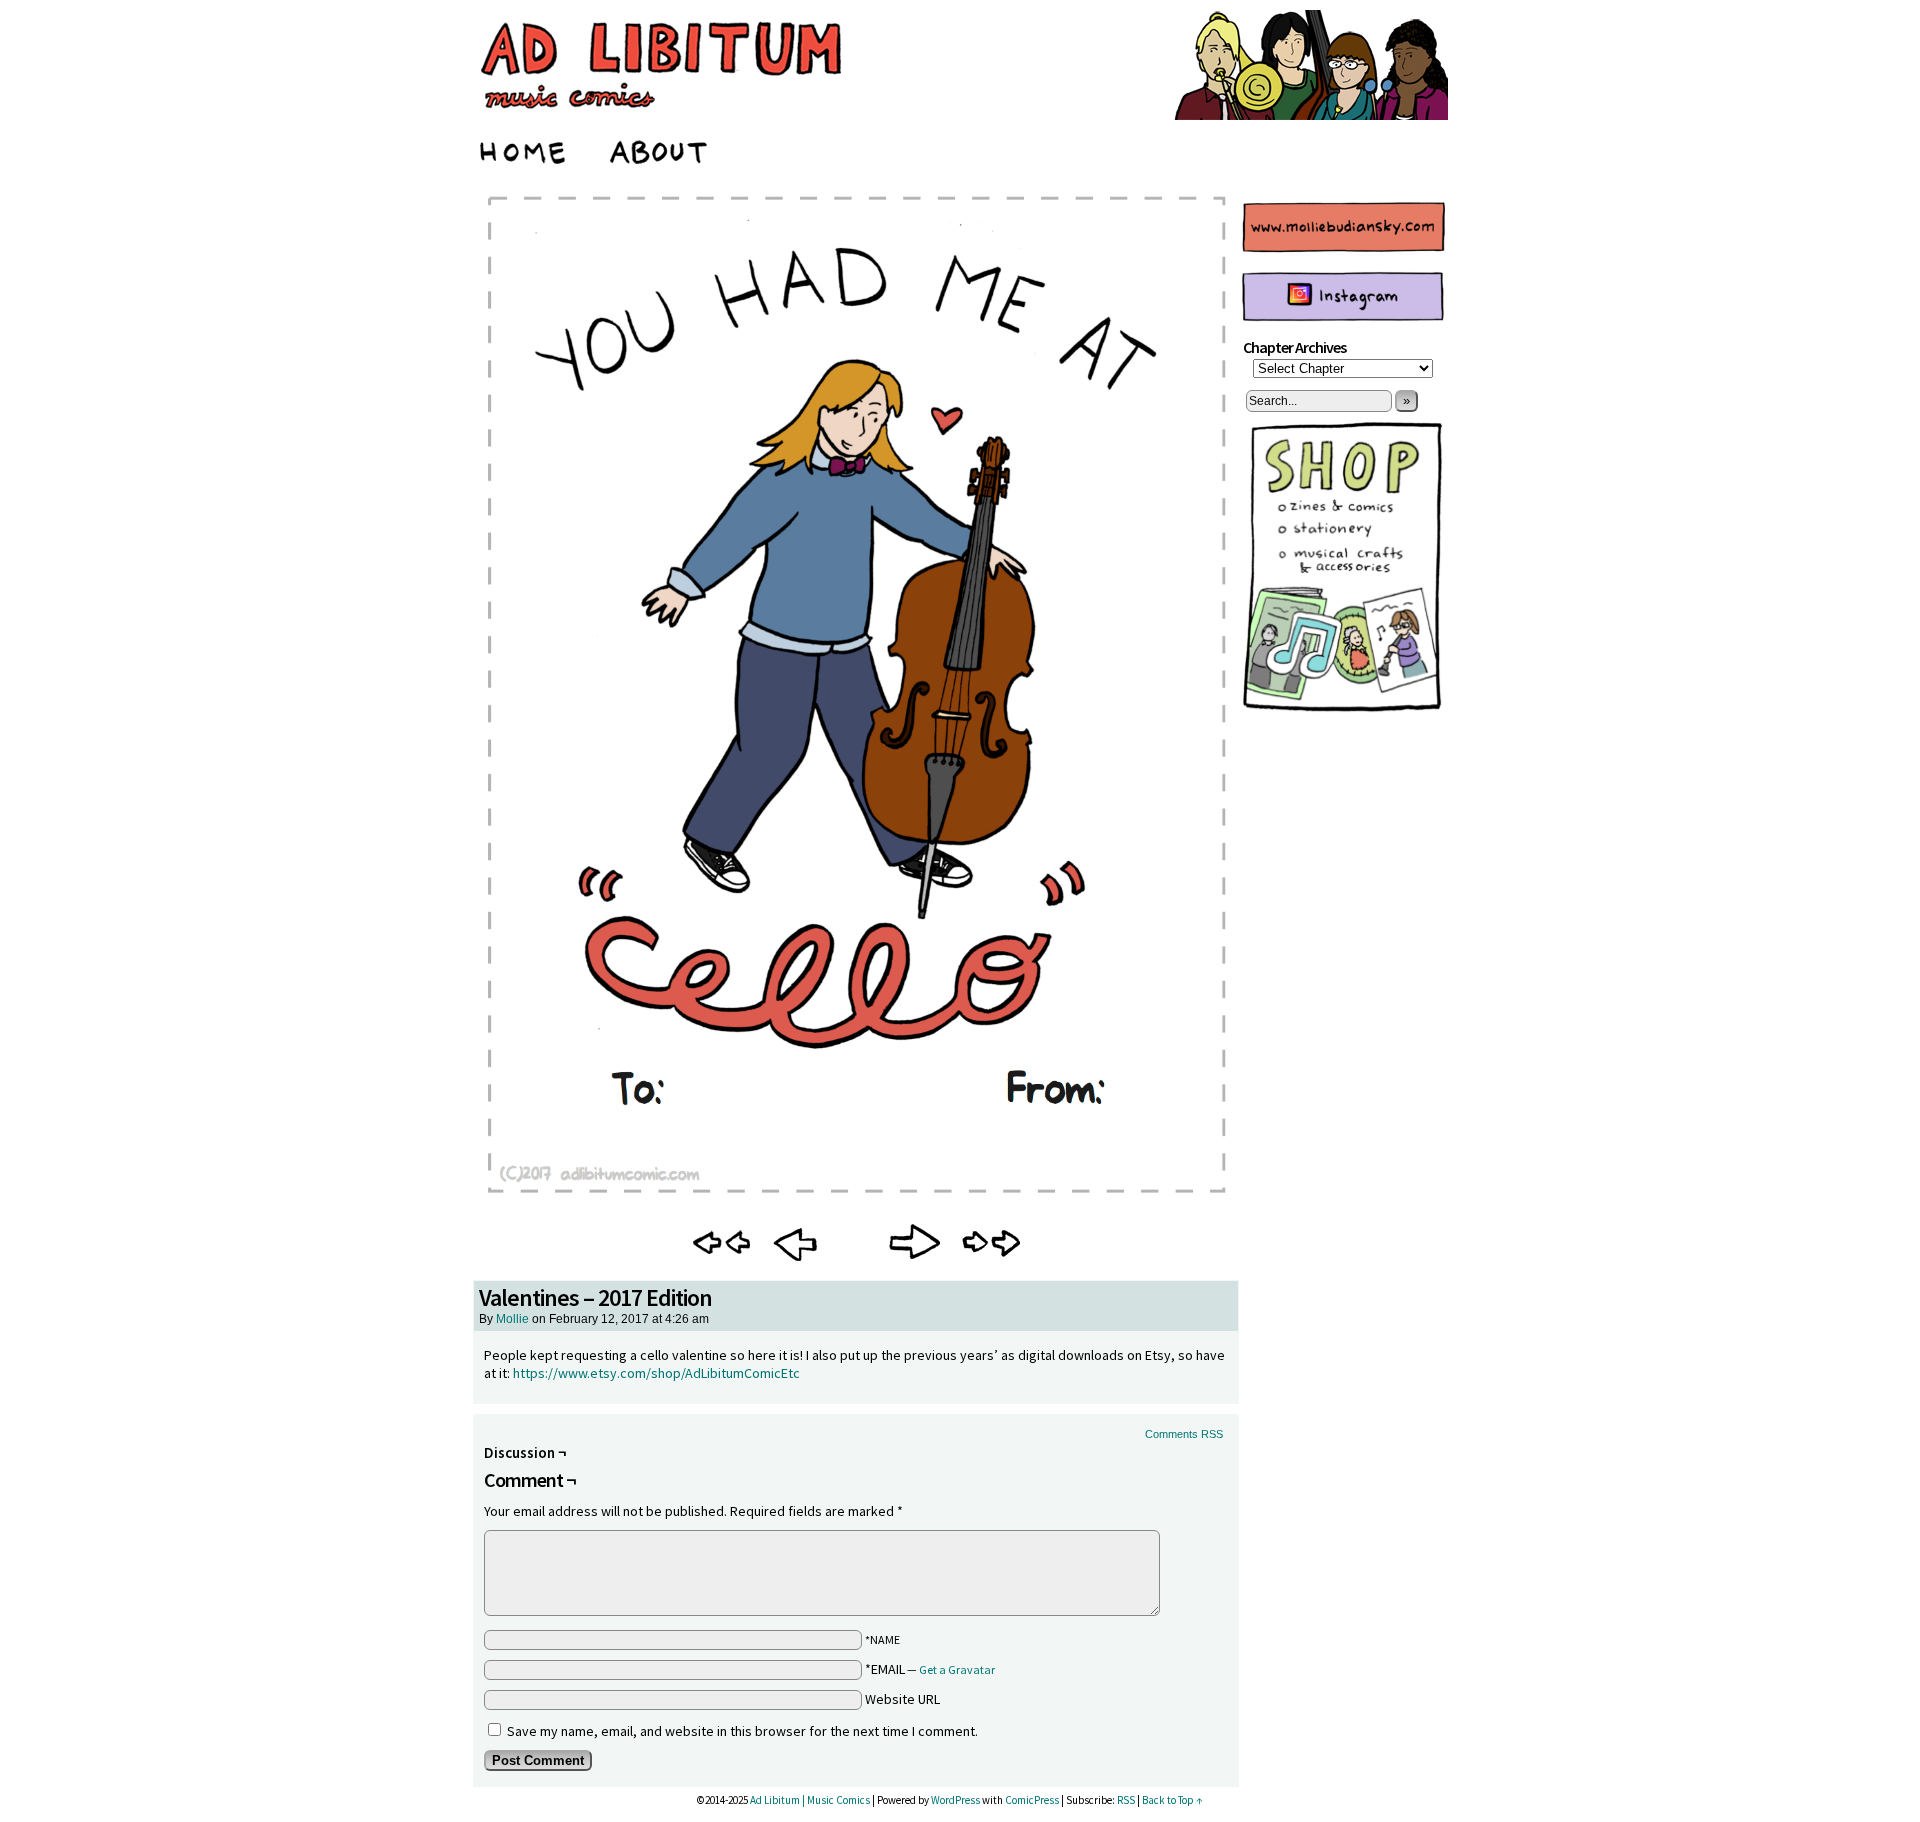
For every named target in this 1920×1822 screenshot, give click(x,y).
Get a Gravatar (957, 1669)
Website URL (902, 1699)
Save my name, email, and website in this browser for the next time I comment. (742, 1731)
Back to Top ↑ (1172, 1800)
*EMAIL (930, 1669)
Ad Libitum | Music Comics (810, 1800)
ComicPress (1032, 1800)
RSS (1126, 1800)
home (524, 149)
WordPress (955, 1800)
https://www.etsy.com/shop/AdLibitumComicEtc (656, 1373)
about (659, 149)
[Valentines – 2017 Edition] (856, 1203)
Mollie (512, 1319)
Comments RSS (1184, 1434)
